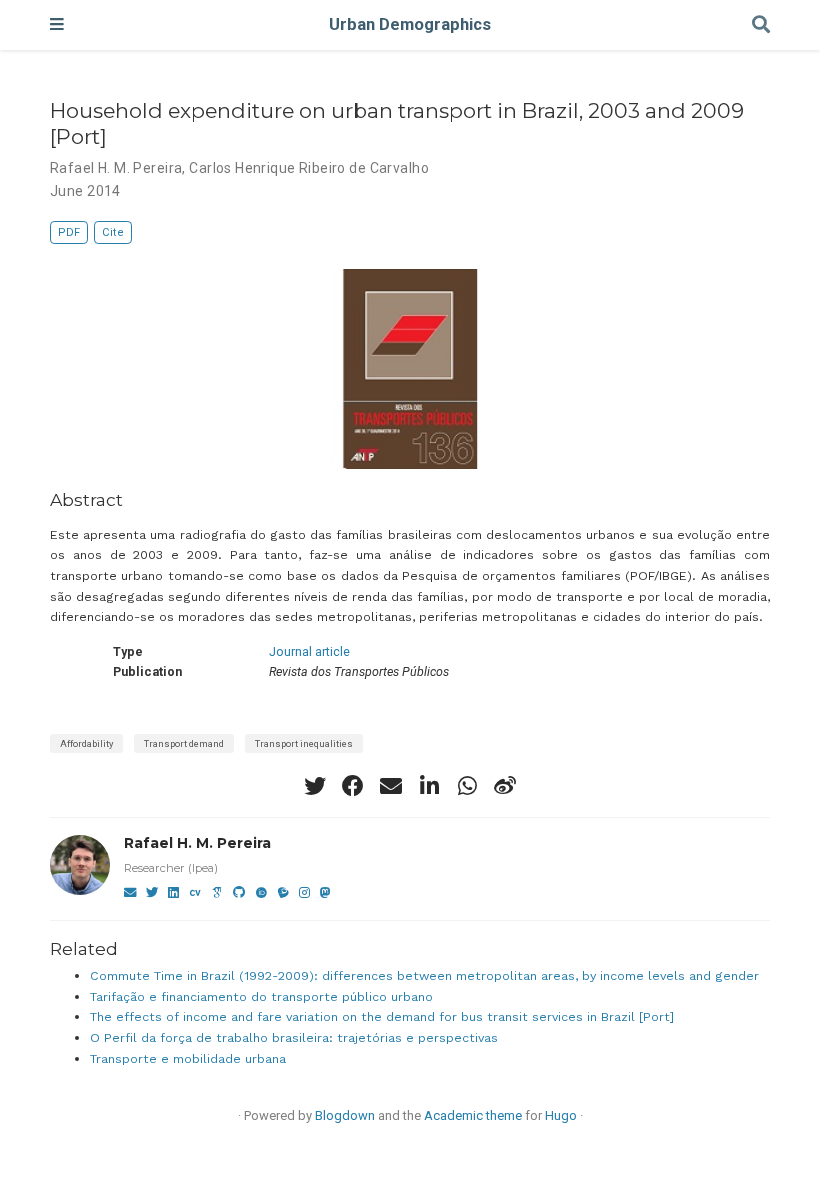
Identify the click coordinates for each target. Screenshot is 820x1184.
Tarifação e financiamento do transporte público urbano (261, 996)
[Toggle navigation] (57, 25)
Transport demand (184, 743)
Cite (113, 232)
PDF (69, 232)
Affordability (86, 743)
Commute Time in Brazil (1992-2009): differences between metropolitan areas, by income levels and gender (424, 975)
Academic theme (473, 1115)
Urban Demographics (410, 24)
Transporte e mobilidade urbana (188, 1058)
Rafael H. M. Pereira (197, 843)
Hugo (561, 1115)
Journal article (309, 651)
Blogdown (345, 1115)
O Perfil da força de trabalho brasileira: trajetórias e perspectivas (294, 1037)
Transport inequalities (304, 743)
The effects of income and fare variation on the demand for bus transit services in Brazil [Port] (382, 1016)
